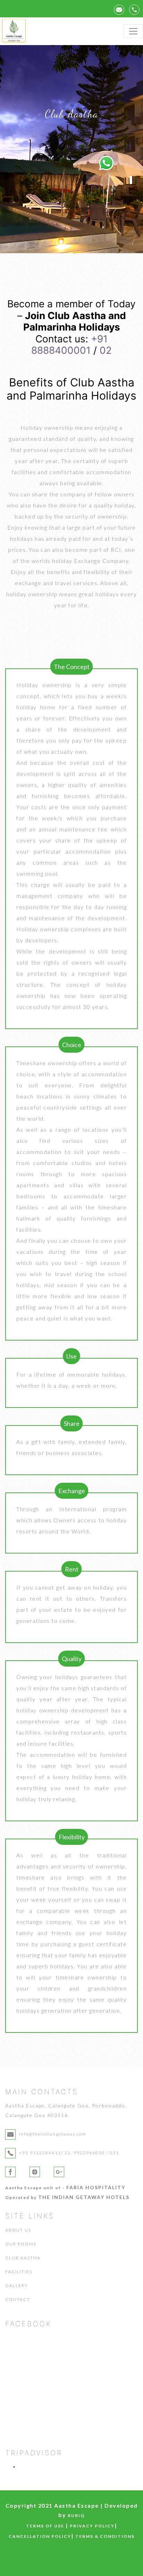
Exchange (72, 1491)
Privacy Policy (92, 2526)
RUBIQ (76, 2515)
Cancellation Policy (40, 2536)
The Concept (72, 667)
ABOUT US (18, 2230)
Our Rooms (21, 2244)
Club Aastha (23, 2258)
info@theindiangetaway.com (53, 2134)
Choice (72, 1045)
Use (71, 1356)
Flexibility (72, 1837)
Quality (72, 1659)
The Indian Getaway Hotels (84, 2197)
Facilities (19, 2272)
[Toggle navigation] (133, 31)
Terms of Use (45, 2526)
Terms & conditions (105, 2536)
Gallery (16, 2286)
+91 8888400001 (69, 345)
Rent (72, 1569)
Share (72, 1423)
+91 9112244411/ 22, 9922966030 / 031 (69, 2153)
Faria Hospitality (96, 2187)
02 (106, 350)
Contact (18, 2299)
